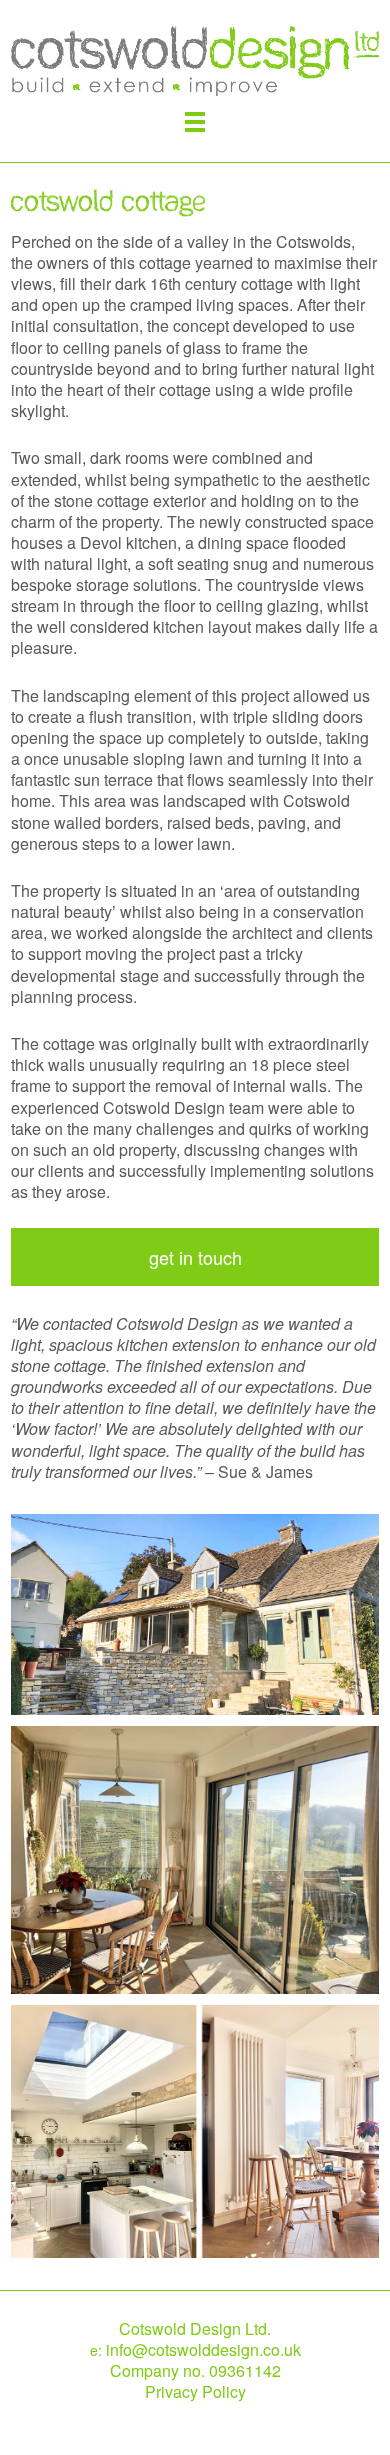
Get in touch (195, 1257)
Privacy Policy (195, 2391)
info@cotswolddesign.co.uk (203, 2349)
